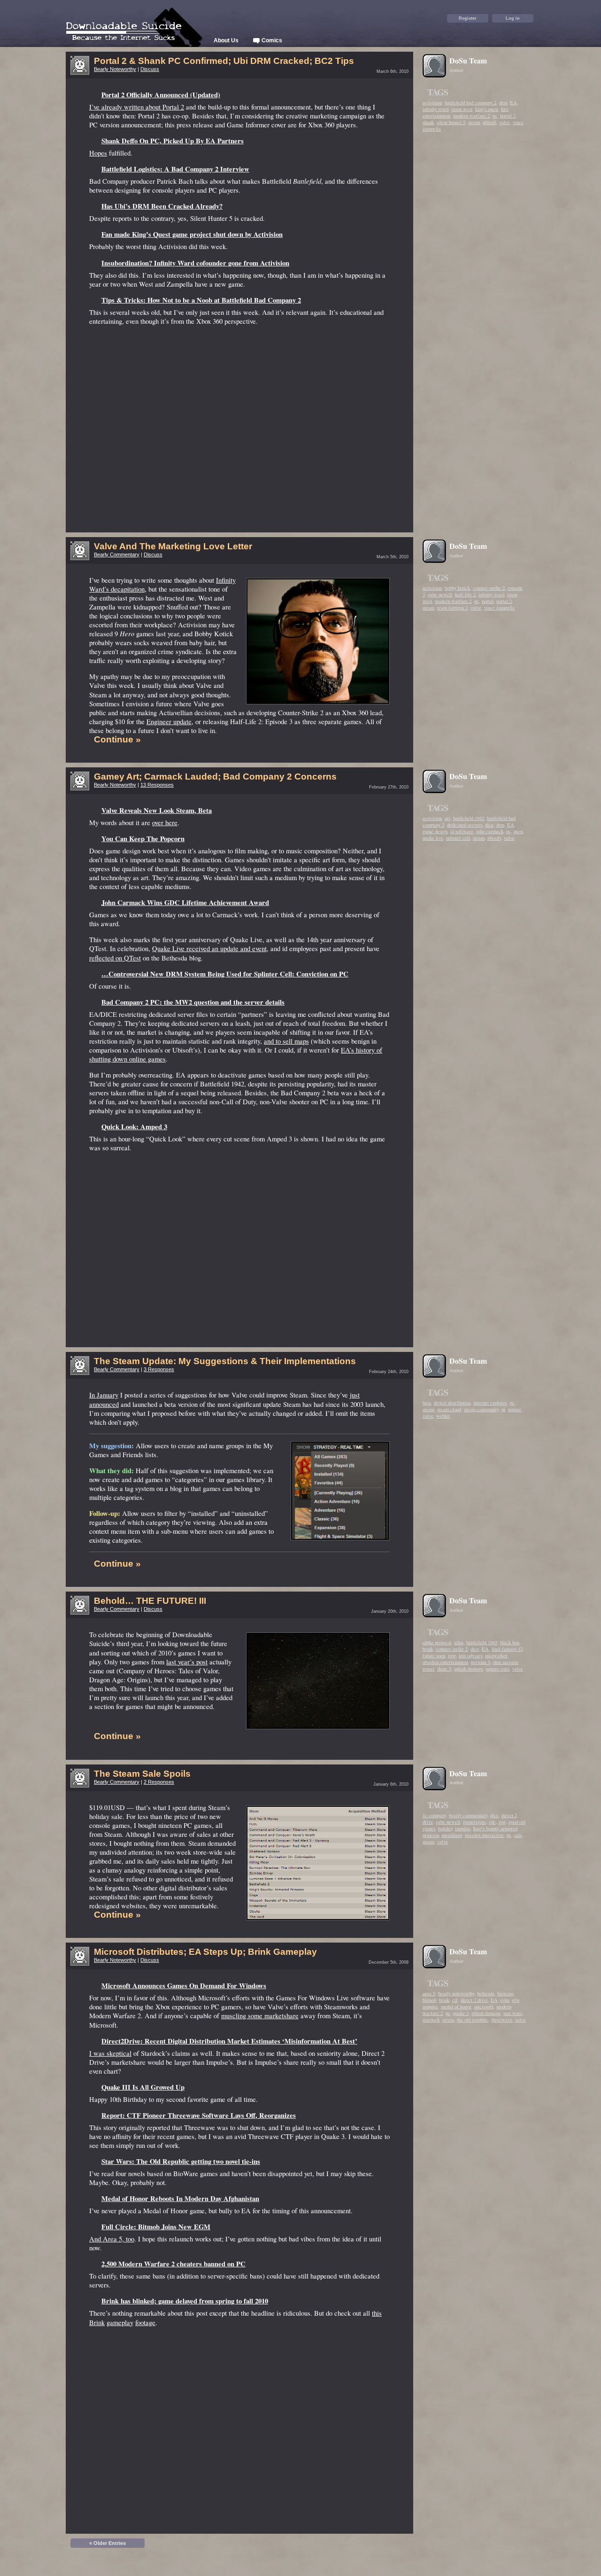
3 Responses (159, 1369)
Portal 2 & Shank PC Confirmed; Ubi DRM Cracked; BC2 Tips (224, 61)
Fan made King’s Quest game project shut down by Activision (192, 234)
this (377, 2313)
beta (427, 1403)
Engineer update (169, 722)
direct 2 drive (474, 2000)
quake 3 (461, 2013)
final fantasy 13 (507, 1649)
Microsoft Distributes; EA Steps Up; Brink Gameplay (205, 1952)
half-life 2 (465, 594)
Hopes (98, 153)
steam (474, 122)
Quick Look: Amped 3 (134, 1127)
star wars (513, 2013)
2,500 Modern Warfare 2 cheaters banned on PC (173, 2264)
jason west (462, 109)
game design (435, 831)
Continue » (117, 739)
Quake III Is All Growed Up (143, 2087)
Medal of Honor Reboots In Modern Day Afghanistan (180, 2198)
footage (145, 2322)
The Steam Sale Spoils (142, 1774)
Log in (513, 18)
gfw (516, 2000)
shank (428, 122)
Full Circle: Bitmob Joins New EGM (156, 2227)
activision (432, 102)
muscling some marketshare (260, 2016)
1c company (434, 1815)
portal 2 (508, 116)
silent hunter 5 (451, 122)
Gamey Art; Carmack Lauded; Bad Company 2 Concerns (215, 777)
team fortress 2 (452, 608)
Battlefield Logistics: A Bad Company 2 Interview (175, 169)
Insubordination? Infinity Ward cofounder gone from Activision (195, 263)
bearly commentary (468, 1815)
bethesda (486, 1993)
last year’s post (187, 1662)
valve (505, 122)
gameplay (120, 2322)
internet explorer (490, 1403)
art (447, 818)
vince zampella (499, 608)
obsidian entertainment (445, 1662)
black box (510, 1642)
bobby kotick (457, 588)
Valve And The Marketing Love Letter (173, 546)
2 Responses (159, 1782)
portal (488, 601)
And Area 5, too (112, 2239)
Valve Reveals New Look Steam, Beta (157, 810)
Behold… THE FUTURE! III (150, 1601)
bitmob (429, 2000)
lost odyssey (470, 1655)
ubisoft (489, 122)
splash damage (469, 1669)
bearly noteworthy (456, 1993)
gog (502, 1822)
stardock (431, 2020)
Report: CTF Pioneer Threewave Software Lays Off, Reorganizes (199, 2115)
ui (503, 1409)
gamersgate (474, 1822)
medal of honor (456, 2006)
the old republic (473, 2020)
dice (489, 825)
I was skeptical (110, 2053)
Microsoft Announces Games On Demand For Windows (184, 1986)
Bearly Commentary (117, 554)
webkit (443, 1416)
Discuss (150, 69)
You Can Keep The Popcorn (143, 839)
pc (495, 116)
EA (513, 102)
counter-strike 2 (489, 588)
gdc (492, 1822)
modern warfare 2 (471, 116)
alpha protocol (437, 1642)
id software (462, 831)
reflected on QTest (115, 958)
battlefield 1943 (482, 1642)
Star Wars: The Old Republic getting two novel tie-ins (181, 2161)
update (515, 1409)
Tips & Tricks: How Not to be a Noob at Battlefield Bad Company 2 (201, 300)
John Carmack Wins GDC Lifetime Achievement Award (185, 902)
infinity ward (435, 109)
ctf (455, 2000)
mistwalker (496, 1655)
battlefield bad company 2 (470, 102)
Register (468, 18)
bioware (505, 1993)
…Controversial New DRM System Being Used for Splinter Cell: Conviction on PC (225, 974)
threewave (502, 2020)
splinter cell (458, 838)
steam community (481, 1409)
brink (428, 1649)
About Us (226, 40)
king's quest (487, 109)
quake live (433, 838)
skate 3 (444, 1669)
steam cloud (449, 1409)
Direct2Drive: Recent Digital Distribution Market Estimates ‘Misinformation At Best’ (229, 2041)
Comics (271, 40)
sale (518, 1835)
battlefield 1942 (469, 818)
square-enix (498, 1669)
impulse (463, 1828)
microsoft (484, 2006)
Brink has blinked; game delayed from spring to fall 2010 (185, 2301)
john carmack (490, 831)
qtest (518, 831)
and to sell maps (286, 1041)
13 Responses (157, 785)
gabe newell (440, 594)
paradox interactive (484, 1835)
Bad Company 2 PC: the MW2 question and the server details (193, 1002)
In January (104, 1395)
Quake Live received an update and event (209, 948)
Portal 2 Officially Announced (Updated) (161, 95)
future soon (434, 1655)
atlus (459, 1642)
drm (503, 102)
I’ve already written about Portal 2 (137, 107)
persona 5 (481, 1662)
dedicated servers (465, 825)
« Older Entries (108, 2543)
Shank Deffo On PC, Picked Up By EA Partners (173, 141)
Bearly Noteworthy (115, 69)
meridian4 (452, 1835)
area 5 (429, 1993)
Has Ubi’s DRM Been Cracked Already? (162, 206)
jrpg (452, 1655)
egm (505, 2000)
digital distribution (452, 1403)
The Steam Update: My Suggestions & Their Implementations (225, 1361)
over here (165, 823)
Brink (97, 2322)
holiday (445, 1828)
